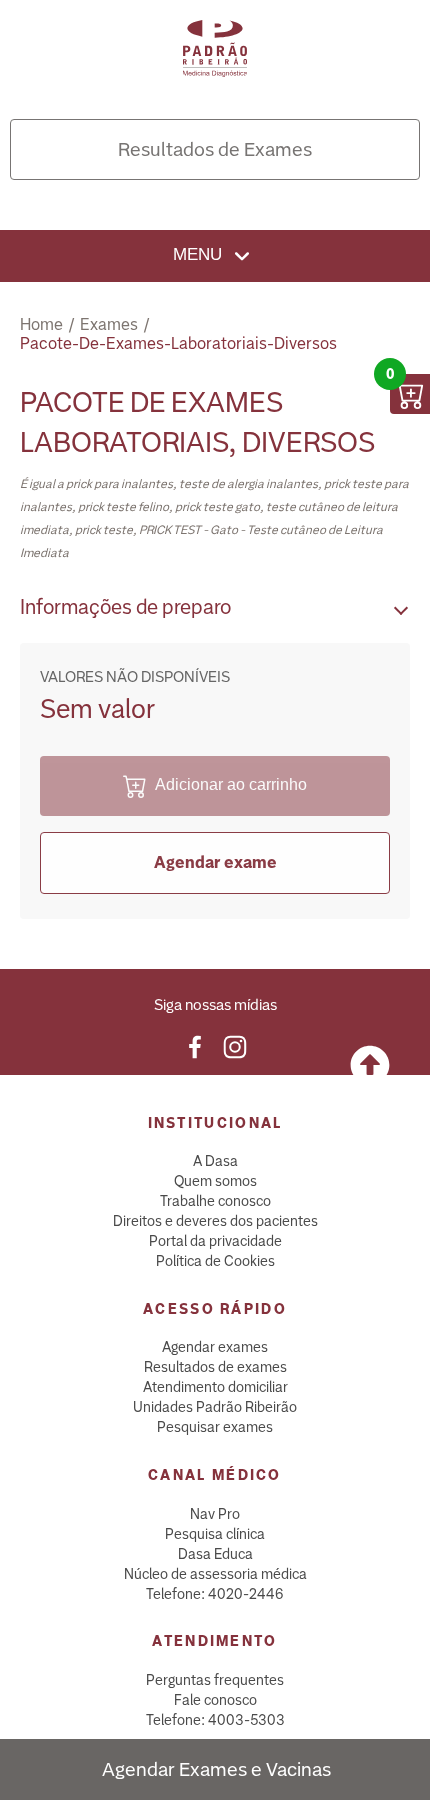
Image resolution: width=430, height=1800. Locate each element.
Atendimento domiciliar (215, 1387)
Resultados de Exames (215, 149)
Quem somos (215, 1181)
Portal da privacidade (215, 1241)
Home (41, 324)
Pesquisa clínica (215, 1534)
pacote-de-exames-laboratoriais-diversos (178, 343)
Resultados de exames (215, 1367)
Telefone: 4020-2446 (215, 1594)
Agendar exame (215, 862)
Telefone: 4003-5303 (215, 1720)
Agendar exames (215, 1347)
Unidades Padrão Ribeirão (215, 1407)
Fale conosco (215, 1700)
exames (109, 324)
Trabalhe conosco (215, 1201)
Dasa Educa (215, 1554)
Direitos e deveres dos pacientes (215, 1221)
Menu (200, 254)
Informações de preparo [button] (125, 607)
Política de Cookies (215, 1261)
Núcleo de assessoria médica (215, 1574)
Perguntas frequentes (215, 1680)
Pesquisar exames (215, 1427)
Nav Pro (215, 1514)
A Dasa (215, 1161)
